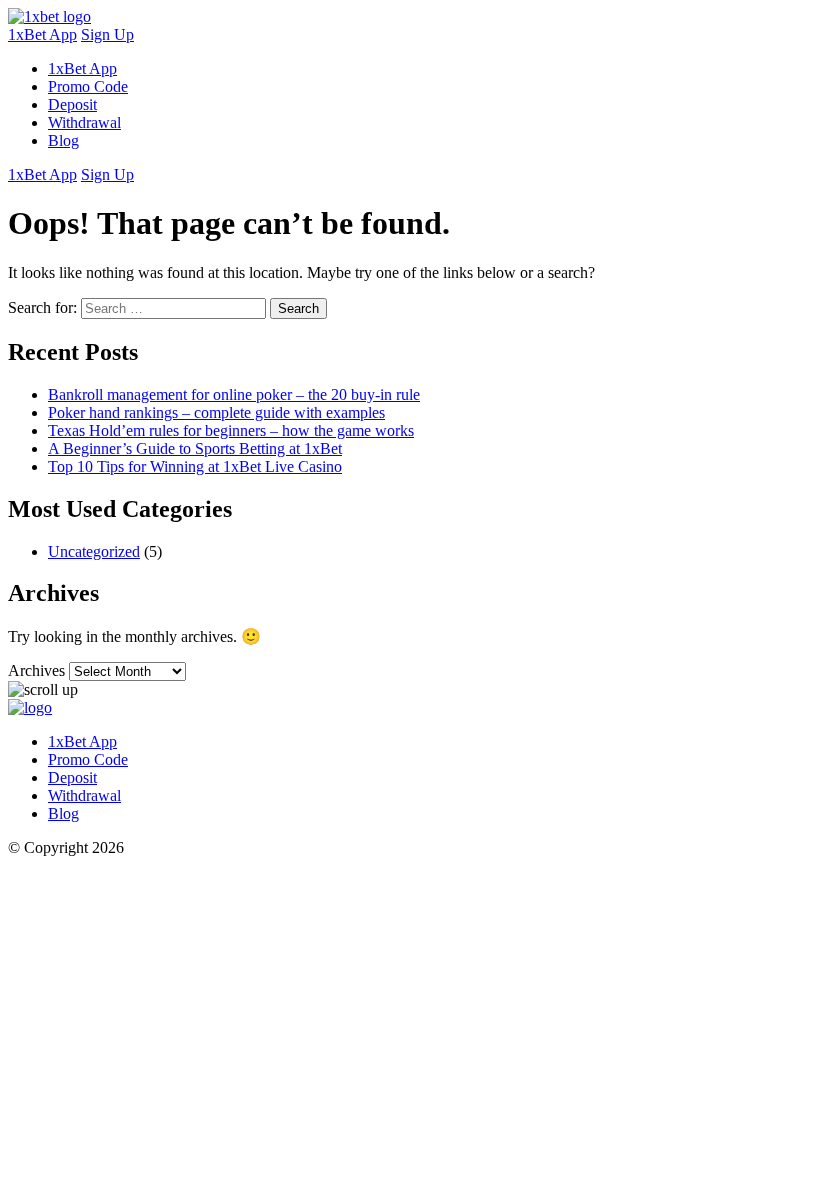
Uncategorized (94, 551)
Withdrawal (84, 122)
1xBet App (42, 34)
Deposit (72, 104)
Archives (36, 670)
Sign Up (107, 34)
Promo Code (88, 86)
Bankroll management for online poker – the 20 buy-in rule (234, 394)
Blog (63, 140)
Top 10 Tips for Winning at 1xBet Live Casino (195, 466)
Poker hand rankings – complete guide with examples (216, 412)
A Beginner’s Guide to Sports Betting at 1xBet (195, 448)
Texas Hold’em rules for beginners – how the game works (231, 430)
